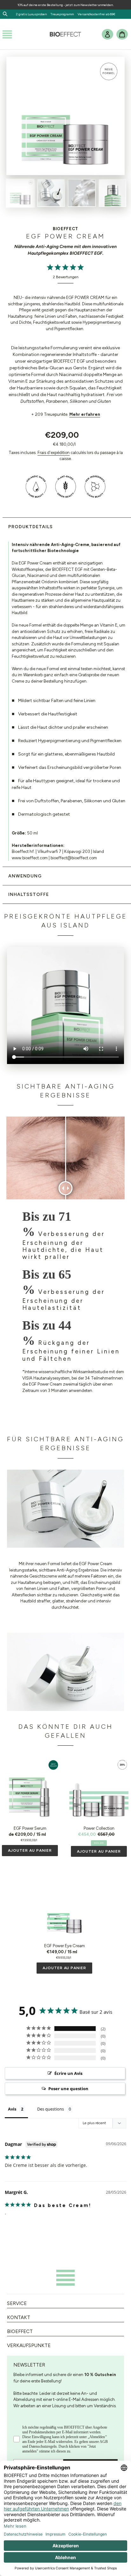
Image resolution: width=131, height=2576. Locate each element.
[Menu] (7, 34)
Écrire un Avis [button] (68, 2073)
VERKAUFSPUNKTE (29, 2345)
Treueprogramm (62, 14)
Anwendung (25, 876)
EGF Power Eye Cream (65, 1946)
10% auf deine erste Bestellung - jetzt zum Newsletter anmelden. (65, 5)
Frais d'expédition (54, 453)
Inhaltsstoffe (29, 894)
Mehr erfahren (85, 414)
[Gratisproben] (75, 14)
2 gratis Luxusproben (33, 14)
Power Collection (99, 1828)
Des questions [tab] (51, 2109)
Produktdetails (31, 527)
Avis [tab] (12, 2109)
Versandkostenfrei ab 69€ (97, 14)
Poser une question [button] (68, 2089)
